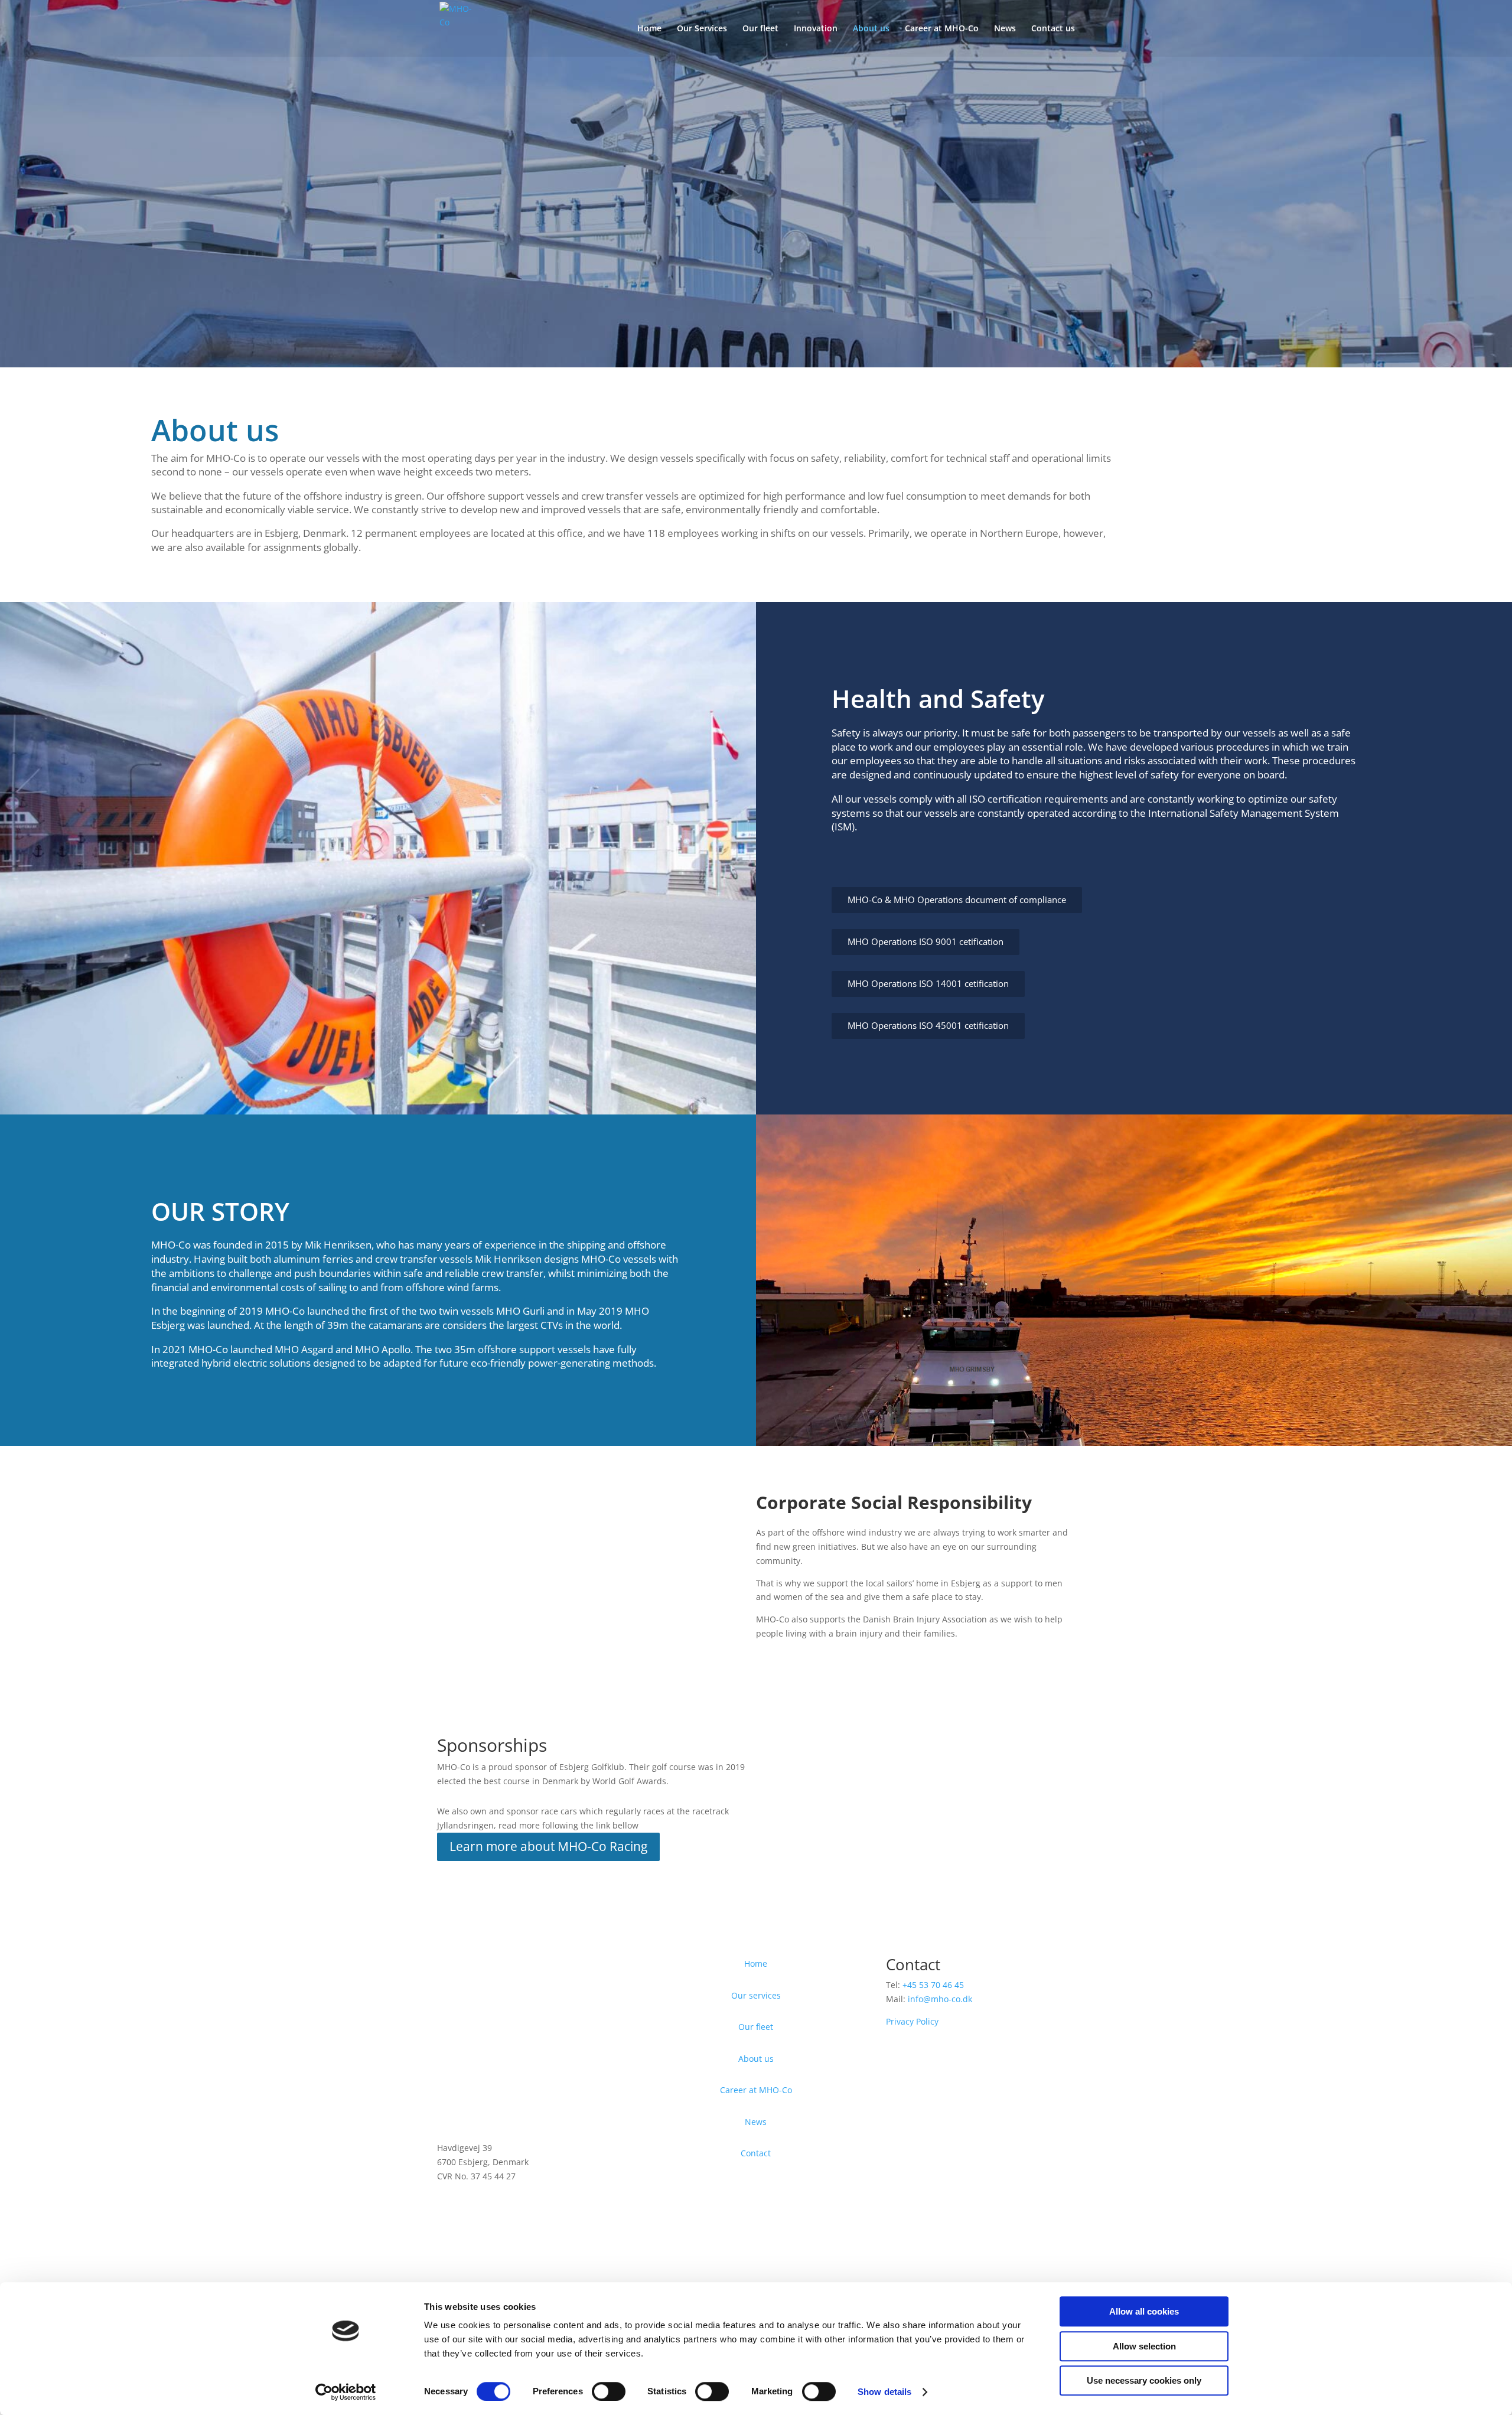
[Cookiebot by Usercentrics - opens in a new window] (346, 2392)
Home (649, 29)
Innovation (816, 29)
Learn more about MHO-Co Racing (548, 1846)
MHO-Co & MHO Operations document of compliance (957, 900)
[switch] (609, 2391)
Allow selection (1144, 2346)
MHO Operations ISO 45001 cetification (928, 1026)
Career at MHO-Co (942, 29)
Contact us (1053, 29)
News (1005, 29)
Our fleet (760, 29)
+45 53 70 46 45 (933, 1985)
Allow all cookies (1144, 2311)
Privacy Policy (912, 2021)
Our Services (702, 29)
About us (871, 29)
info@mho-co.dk (940, 1999)
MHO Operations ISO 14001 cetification (928, 984)
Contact (756, 2153)
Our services (756, 1995)
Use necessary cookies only (1144, 2380)
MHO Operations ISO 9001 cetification (926, 942)
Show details (884, 2392)
